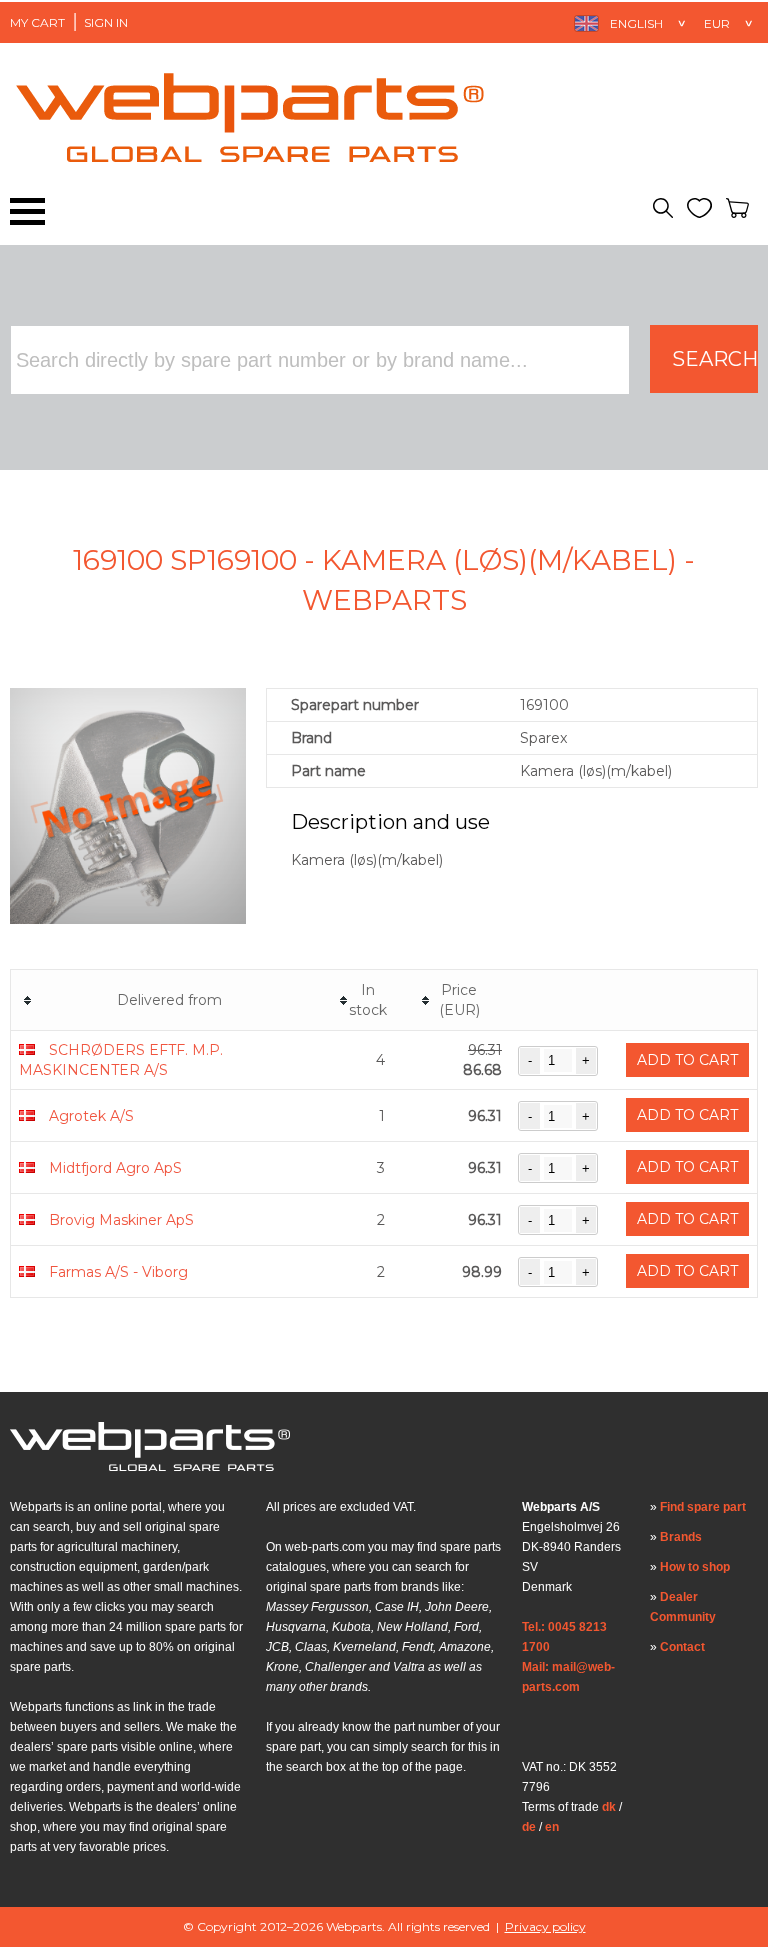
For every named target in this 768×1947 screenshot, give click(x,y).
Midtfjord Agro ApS (115, 1168)
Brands (681, 1537)
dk (609, 1807)
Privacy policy (545, 1926)
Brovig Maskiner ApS (121, 1220)
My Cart (37, 22)
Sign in (106, 22)
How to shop (695, 1567)
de (529, 1827)
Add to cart (687, 1060)
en (552, 1827)
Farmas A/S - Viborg (118, 1272)
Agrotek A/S (91, 1116)
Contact (682, 1647)
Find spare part (703, 1507)
